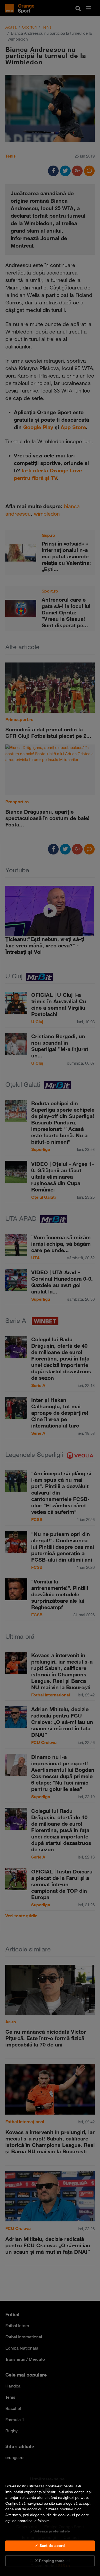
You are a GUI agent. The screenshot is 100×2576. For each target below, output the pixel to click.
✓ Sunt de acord (50, 2546)
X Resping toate (50, 2561)
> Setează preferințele (50, 2531)
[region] (50, 2523)
